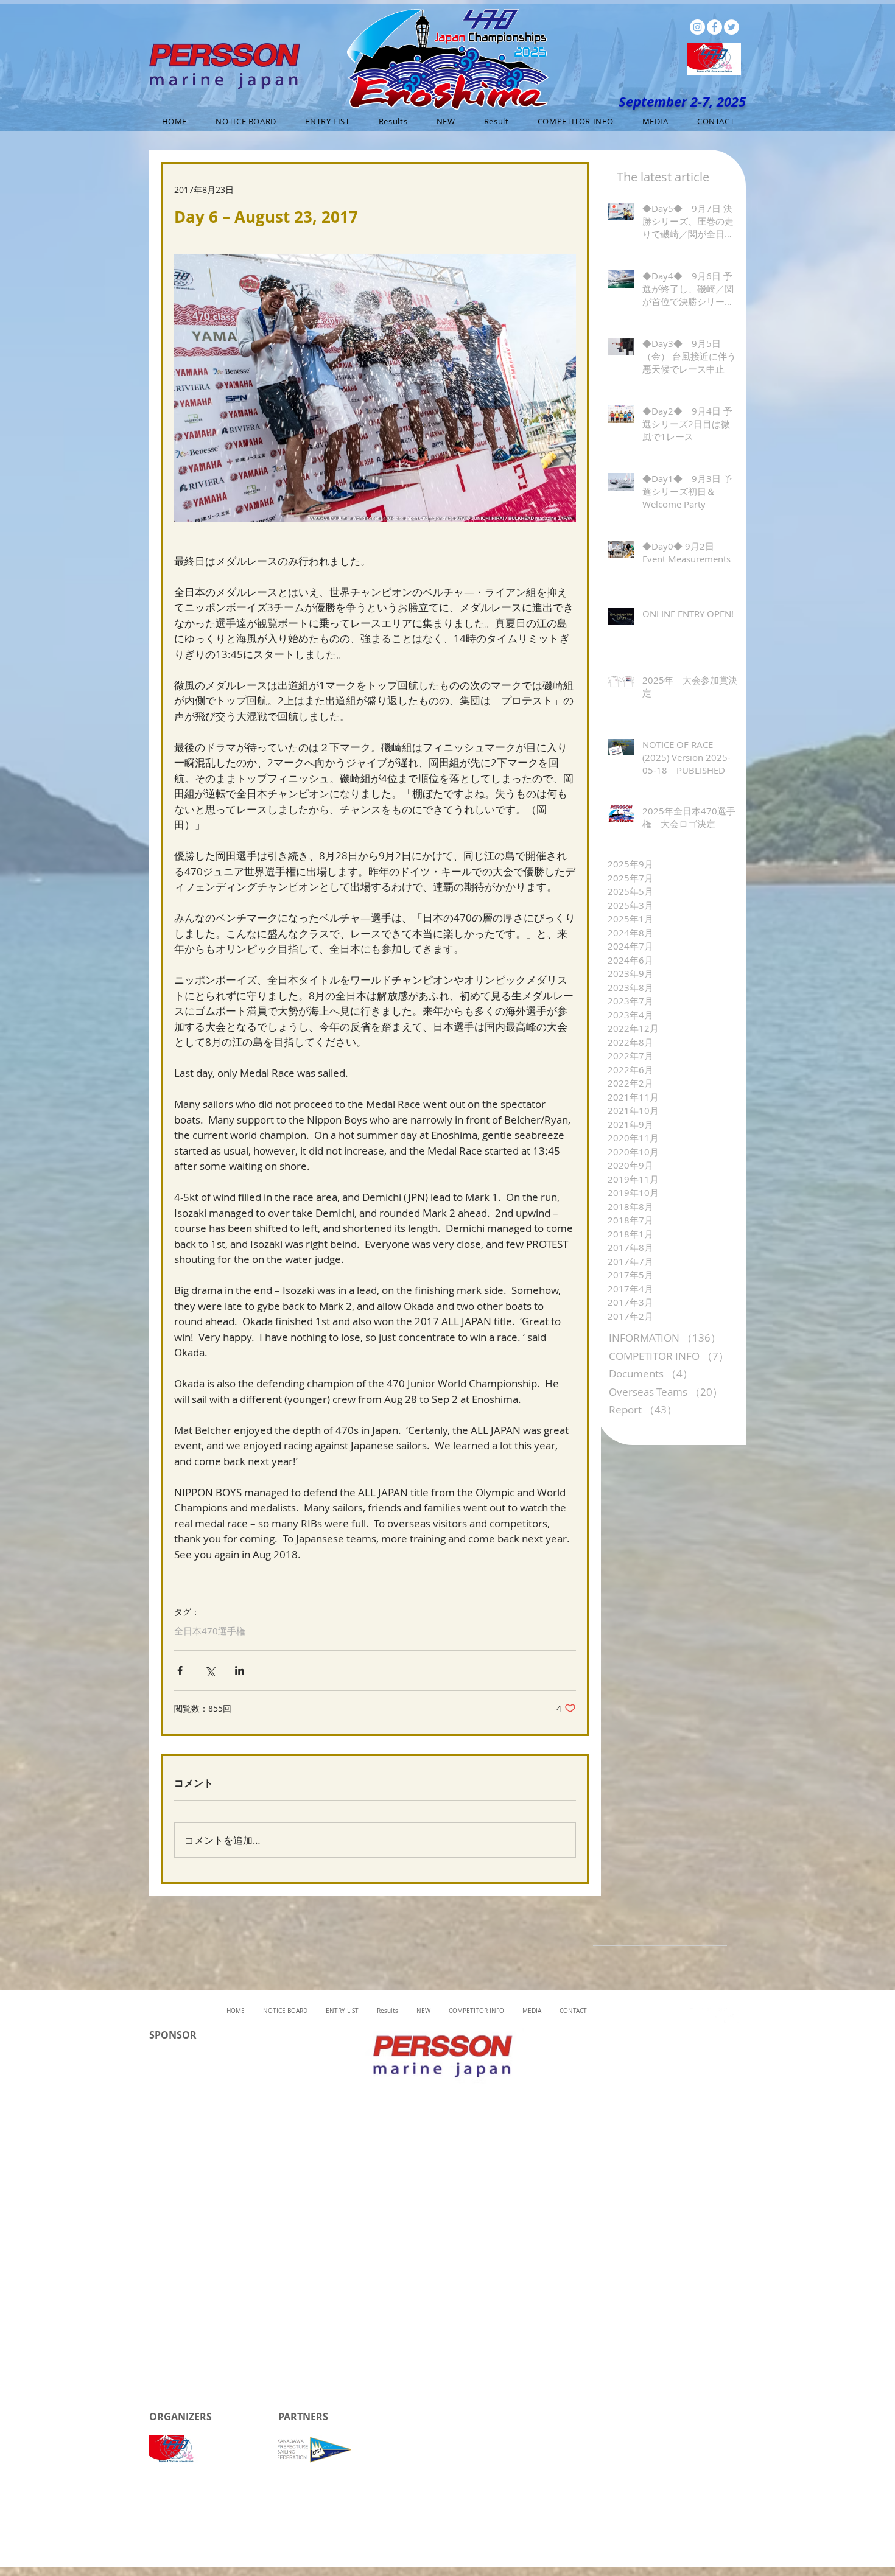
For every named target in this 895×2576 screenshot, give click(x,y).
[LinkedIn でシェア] (240, 1671)
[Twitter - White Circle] (732, 27)
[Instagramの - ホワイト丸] (697, 27)
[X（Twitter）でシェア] (210, 1671)
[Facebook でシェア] (180, 1671)
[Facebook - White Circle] (714, 27)
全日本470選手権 (210, 1631)
